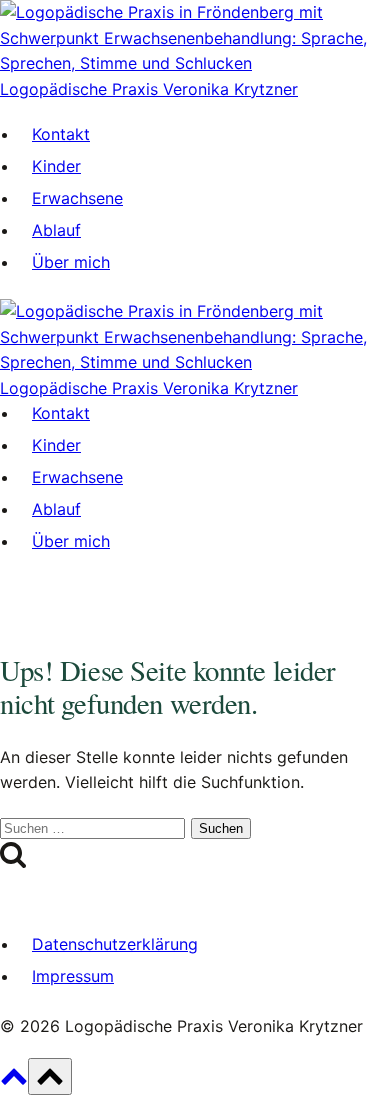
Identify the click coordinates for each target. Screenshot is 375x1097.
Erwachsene (77, 198)
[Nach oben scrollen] (14, 1083)
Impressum (73, 976)
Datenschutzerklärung (115, 944)
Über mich (71, 262)
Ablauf (56, 230)
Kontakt (61, 134)
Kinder (56, 166)
